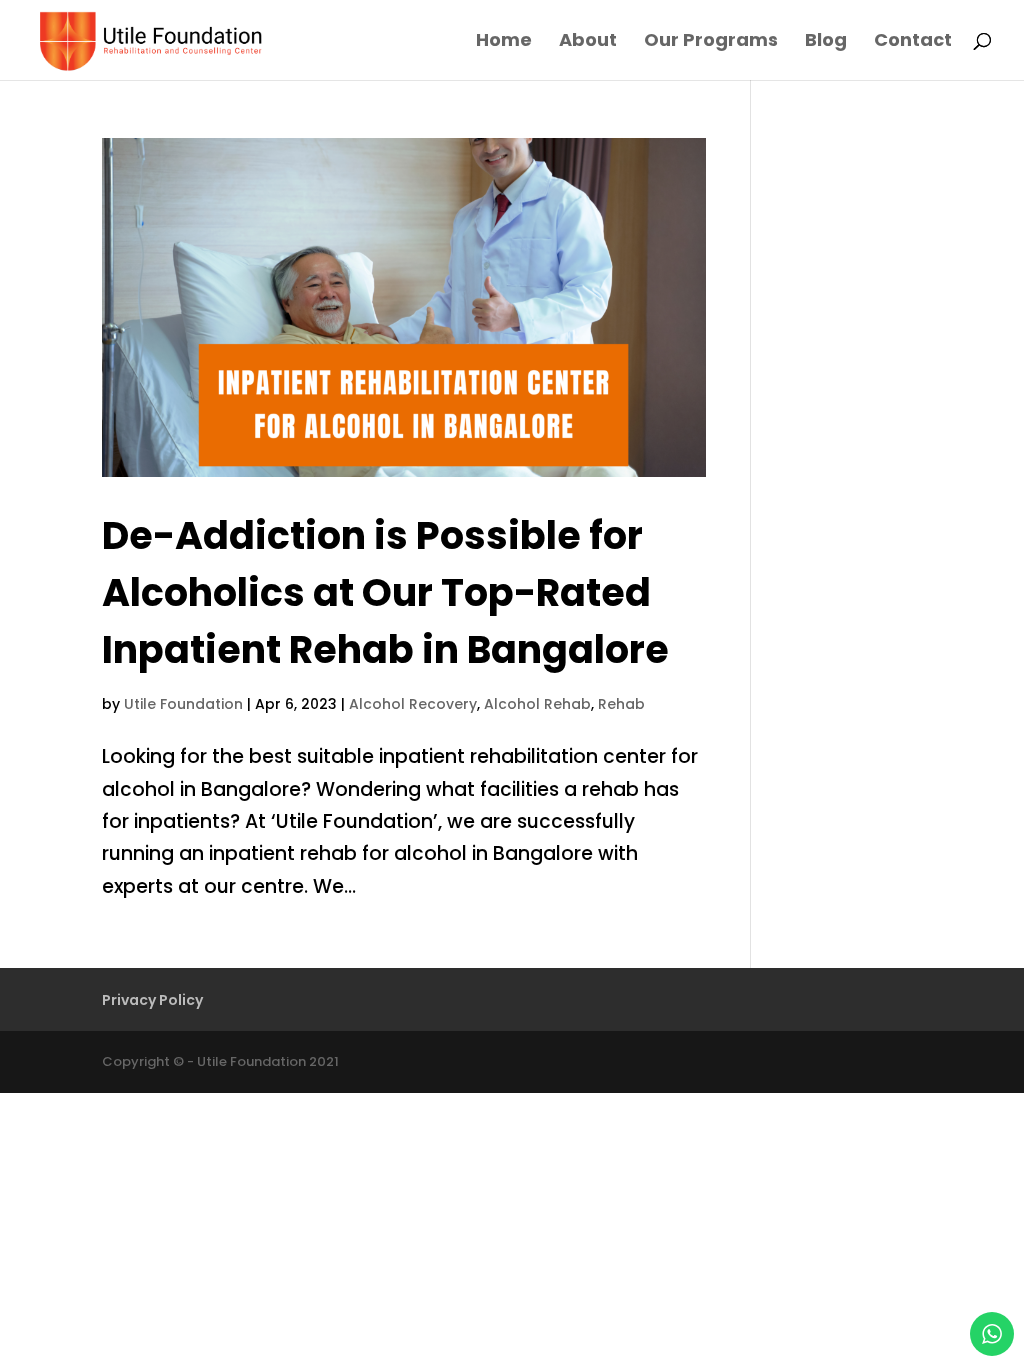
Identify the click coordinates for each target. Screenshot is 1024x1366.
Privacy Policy (152, 1000)
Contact (913, 42)
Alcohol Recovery (413, 704)
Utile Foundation (183, 704)
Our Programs (711, 42)
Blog (826, 42)
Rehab (621, 704)
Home (504, 42)
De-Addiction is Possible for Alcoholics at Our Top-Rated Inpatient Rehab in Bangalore (385, 592)
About (588, 42)
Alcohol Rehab (537, 704)
